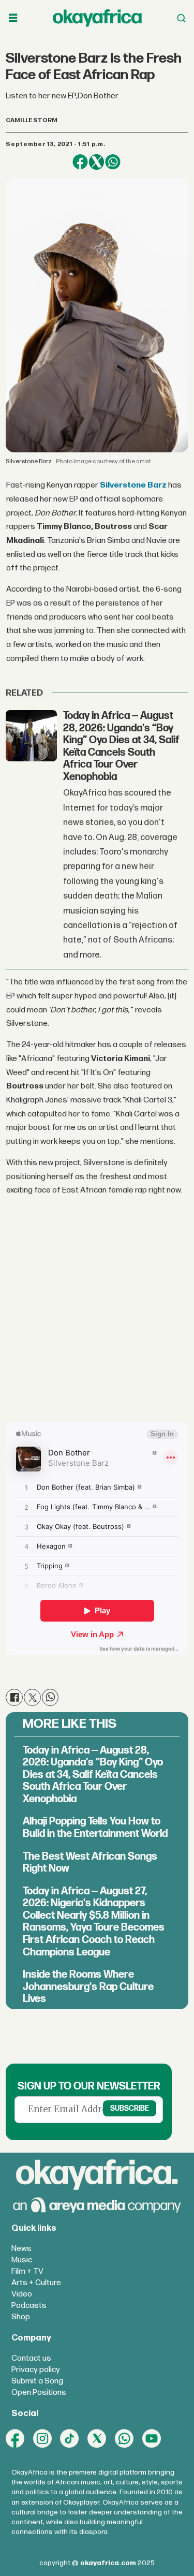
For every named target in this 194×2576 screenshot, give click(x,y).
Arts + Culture (36, 2283)
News (21, 2249)
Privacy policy (36, 2370)
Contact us (31, 2358)
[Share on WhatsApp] (113, 162)
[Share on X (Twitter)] (96, 162)
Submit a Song (37, 2381)
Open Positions (39, 2393)
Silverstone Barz (133, 485)
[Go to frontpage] (97, 18)
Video (22, 2294)
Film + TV (27, 2271)
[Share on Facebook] (80, 162)
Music (22, 2260)
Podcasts (29, 2306)
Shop (21, 2317)
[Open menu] (13, 18)
